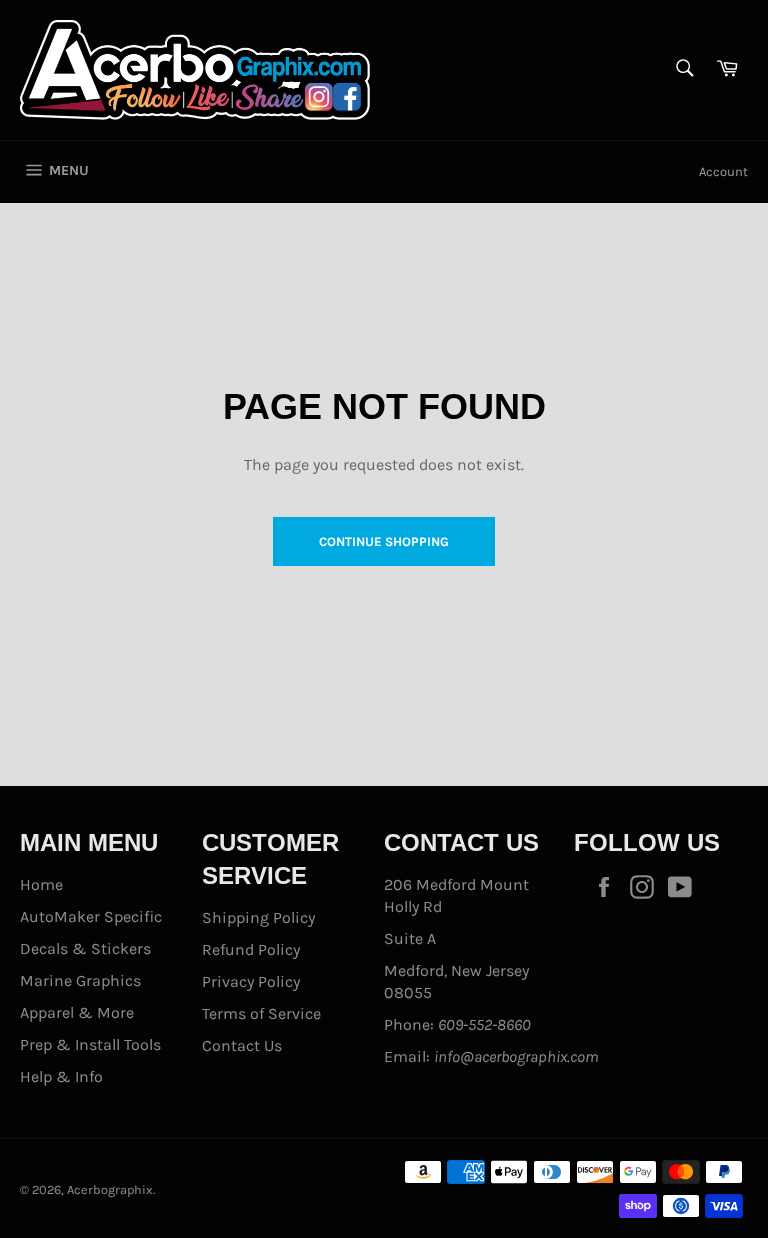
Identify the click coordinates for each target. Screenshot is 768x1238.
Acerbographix (110, 1189)
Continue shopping (384, 541)
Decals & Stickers (85, 948)
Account (723, 171)
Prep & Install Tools (90, 1044)
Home (41, 884)
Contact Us (242, 1045)
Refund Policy (251, 949)
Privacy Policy (251, 981)
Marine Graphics (80, 980)
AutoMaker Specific (91, 916)
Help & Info (61, 1076)
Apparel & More (77, 1012)
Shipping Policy (258, 917)
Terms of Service (261, 1013)
